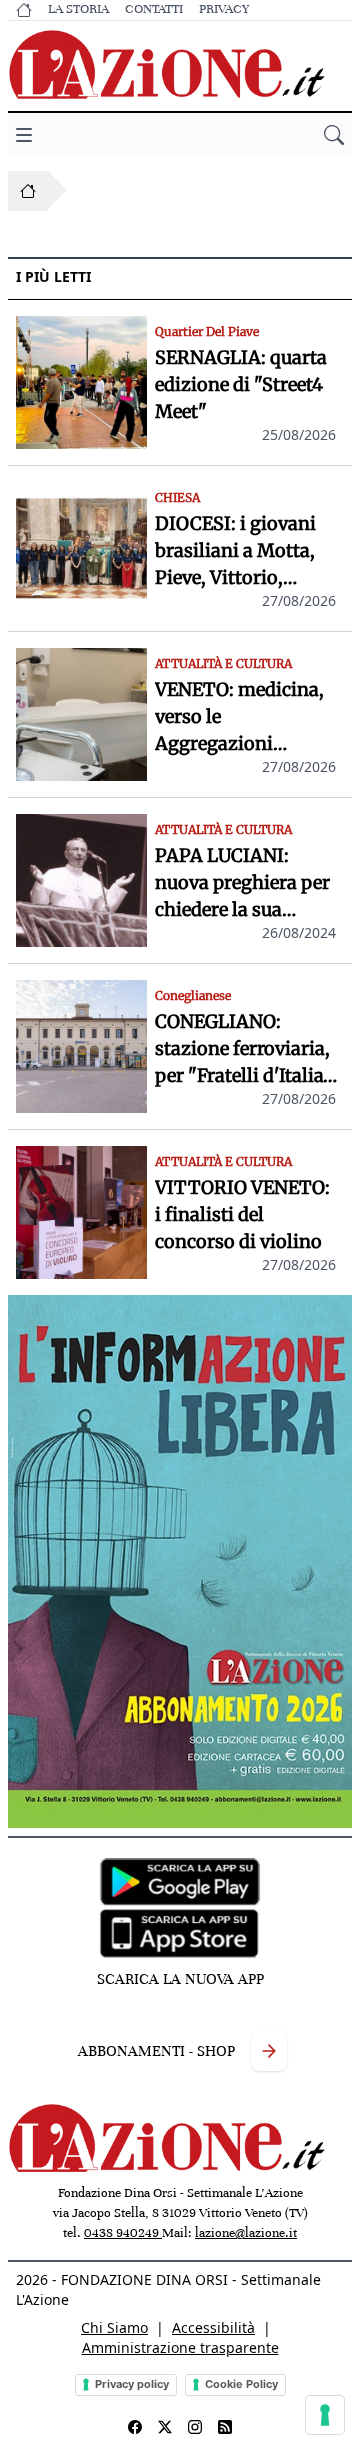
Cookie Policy (241, 2384)
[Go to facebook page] (135, 2427)
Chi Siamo (114, 2327)
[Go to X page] (165, 2427)
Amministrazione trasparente (180, 2347)
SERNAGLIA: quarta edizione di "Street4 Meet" (241, 384)
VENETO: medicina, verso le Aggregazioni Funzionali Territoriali (239, 717)
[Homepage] (28, 191)
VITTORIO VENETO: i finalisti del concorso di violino (242, 1214)
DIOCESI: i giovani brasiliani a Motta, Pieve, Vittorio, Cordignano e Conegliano (235, 551)
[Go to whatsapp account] (225, 2427)
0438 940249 (123, 2233)
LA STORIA (78, 9)
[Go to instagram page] (195, 2427)
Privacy (224, 9)
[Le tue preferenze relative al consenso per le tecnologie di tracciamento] (325, 2415)
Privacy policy (132, 2384)
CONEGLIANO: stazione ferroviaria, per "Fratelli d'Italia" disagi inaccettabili (243, 1049)
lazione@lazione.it (246, 2233)
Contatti (154, 9)
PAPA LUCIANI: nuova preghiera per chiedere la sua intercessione (242, 883)
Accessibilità (213, 2327)
